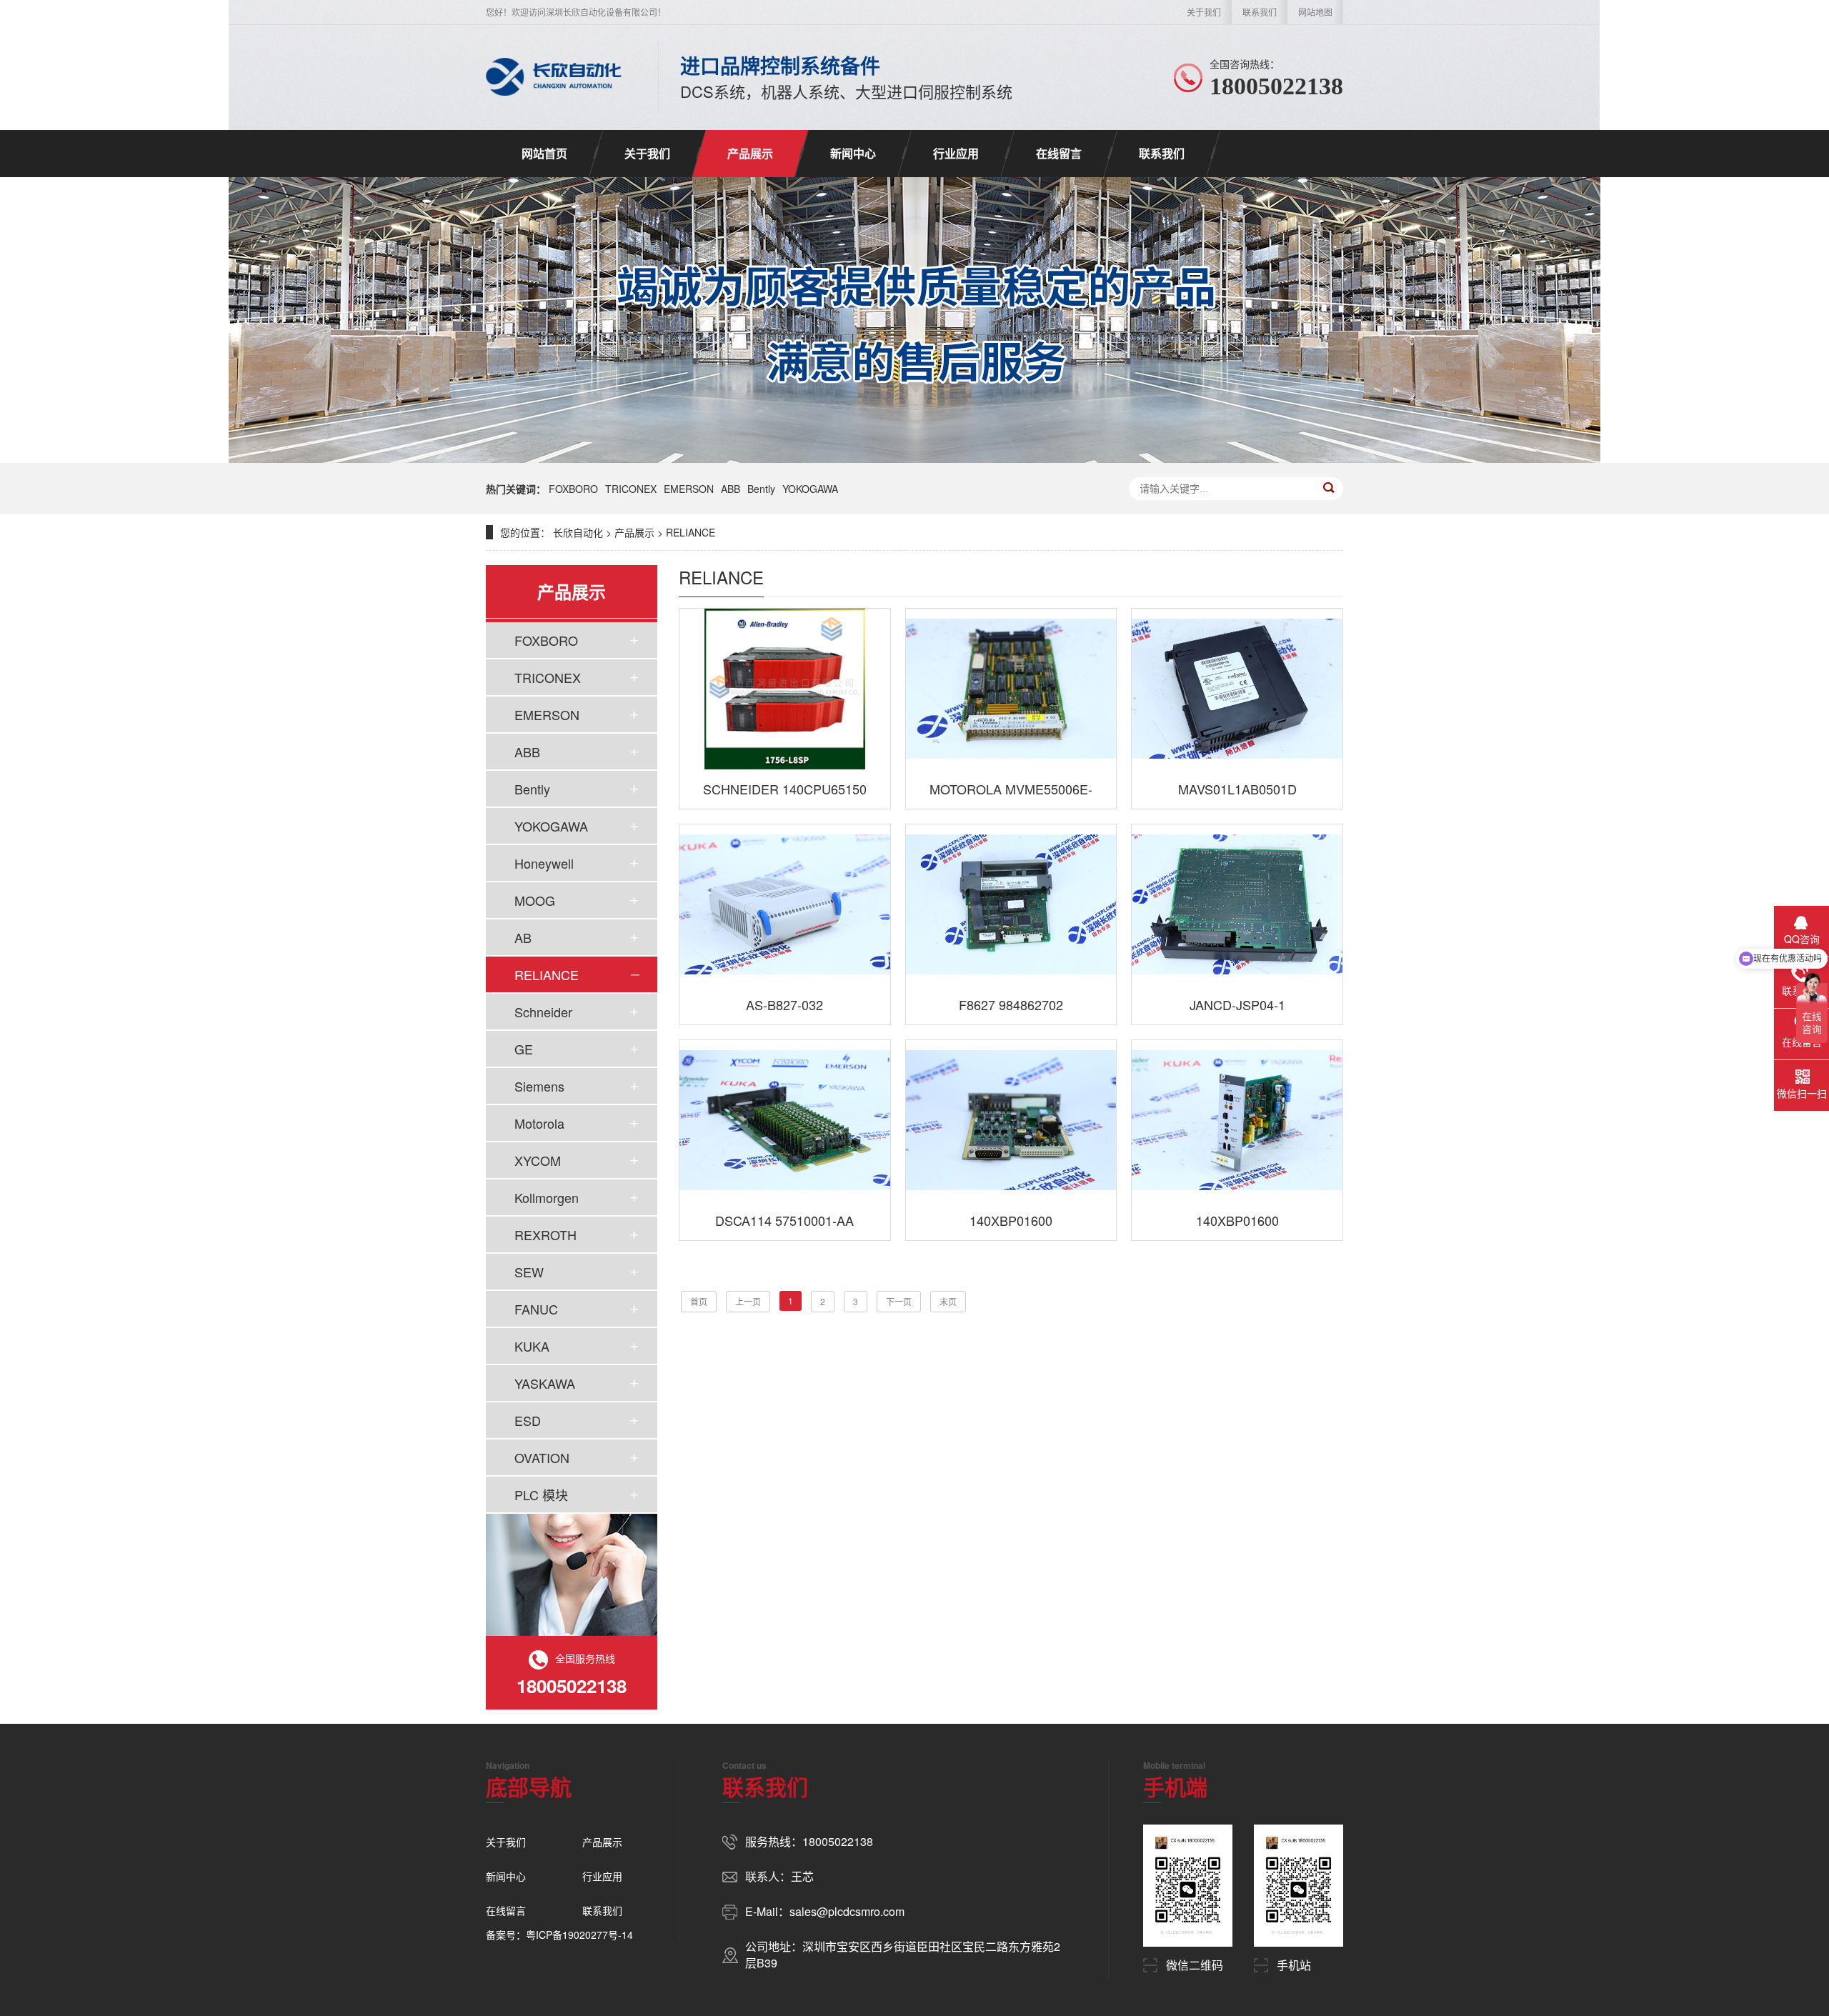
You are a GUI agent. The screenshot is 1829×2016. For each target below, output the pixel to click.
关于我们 (1204, 12)
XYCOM (538, 1160)
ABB (731, 489)
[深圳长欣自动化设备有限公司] (554, 77)
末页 (948, 1301)
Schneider (543, 1012)
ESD (528, 1420)
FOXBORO (573, 489)
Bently (761, 489)
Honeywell (544, 863)
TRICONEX (631, 489)
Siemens (539, 1086)
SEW (529, 1272)
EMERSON (689, 489)
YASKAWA (545, 1383)
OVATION (542, 1457)
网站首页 (544, 153)
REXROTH (545, 1234)
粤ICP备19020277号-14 (579, 1935)
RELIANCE (691, 532)
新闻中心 (853, 153)
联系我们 (1260, 12)
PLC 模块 (541, 1494)
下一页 (899, 1301)
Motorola (539, 1123)
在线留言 (1059, 153)
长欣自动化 (578, 532)
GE (524, 1049)
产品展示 (750, 153)
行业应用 (956, 153)
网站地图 (1315, 12)
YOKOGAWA (810, 489)
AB (523, 937)
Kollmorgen (547, 1197)
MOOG (535, 900)
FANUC (536, 1309)
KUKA (532, 1346)
